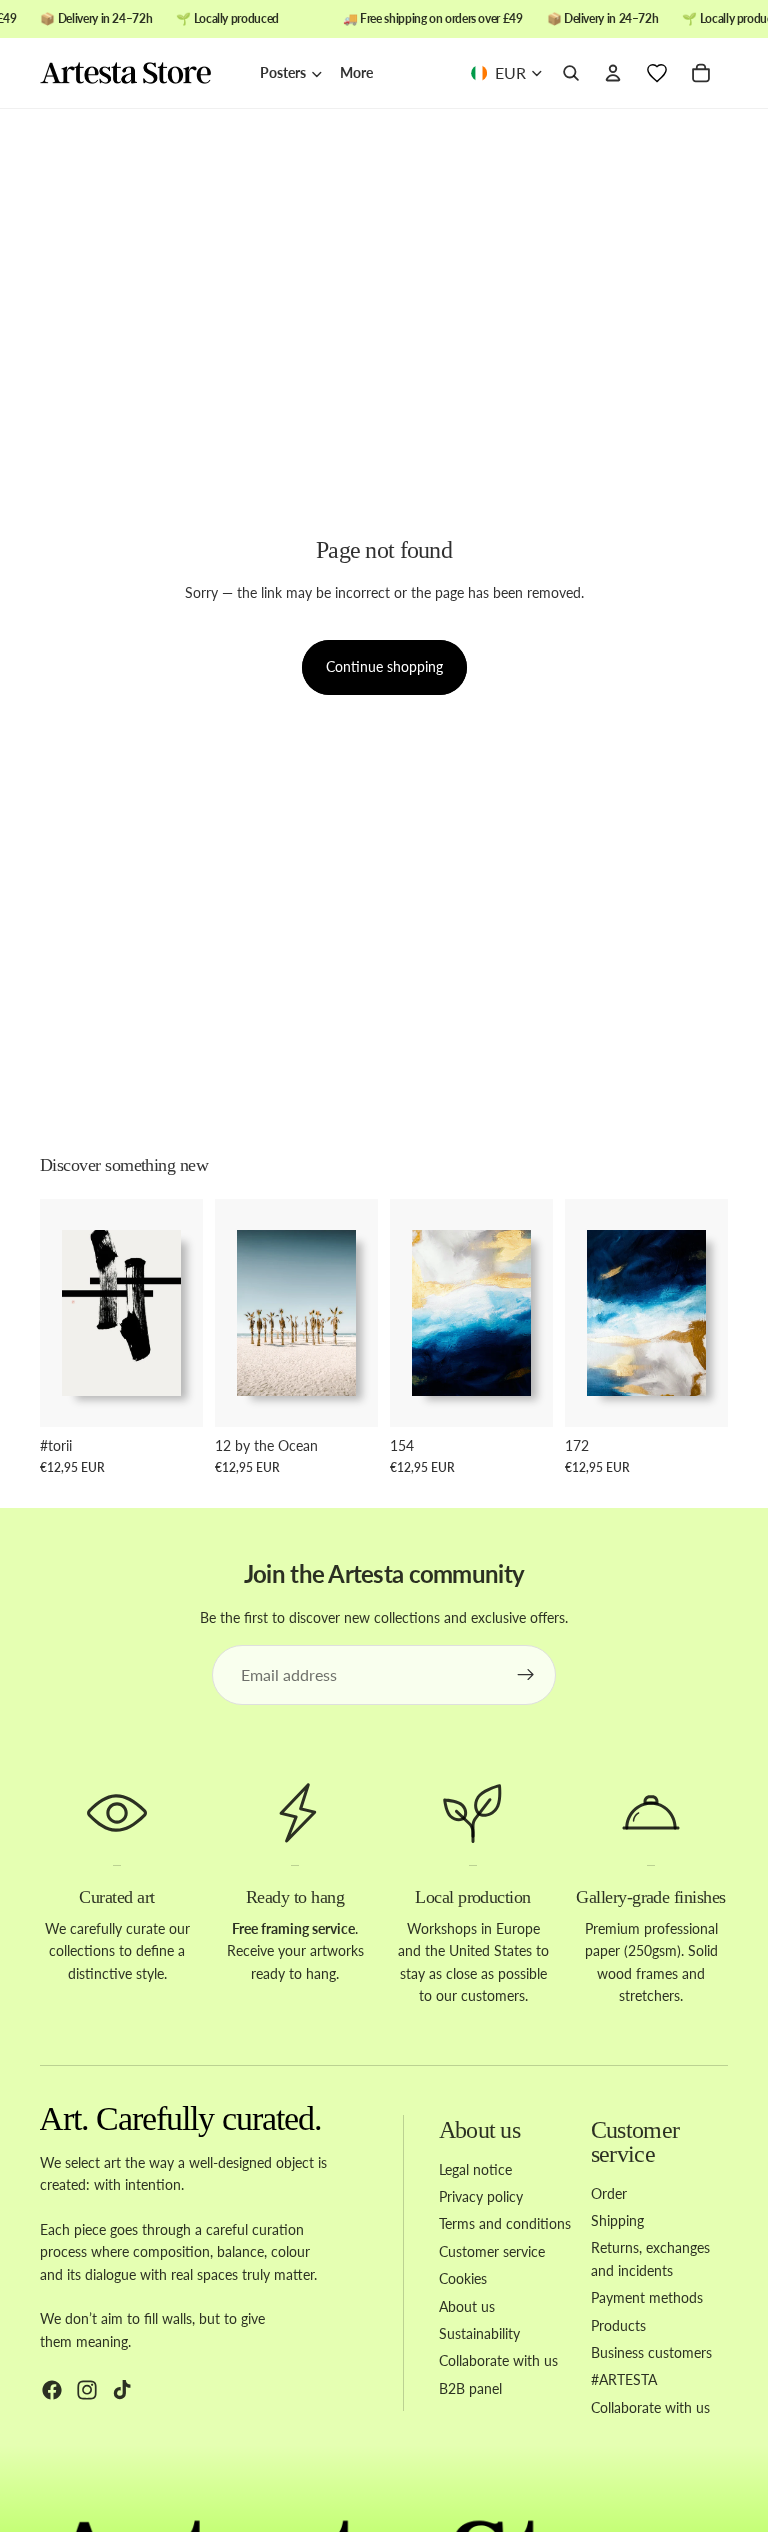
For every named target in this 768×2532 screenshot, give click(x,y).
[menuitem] (356, 73)
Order (609, 2193)
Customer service (492, 2251)
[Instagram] (87, 2391)
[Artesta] (140, 74)
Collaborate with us (498, 2361)
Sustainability (479, 2333)
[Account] (613, 74)
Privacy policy (481, 2196)
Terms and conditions (505, 2224)
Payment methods (647, 2298)
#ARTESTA (624, 2380)
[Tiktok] (122, 2391)
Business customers (651, 2352)
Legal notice (475, 2169)
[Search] (571, 74)
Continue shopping (384, 666)
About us (467, 2306)
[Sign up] (526, 1675)
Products (618, 2325)
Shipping (617, 2220)
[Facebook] (52, 2391)
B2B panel (470, 2388)
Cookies (463, 2279)
